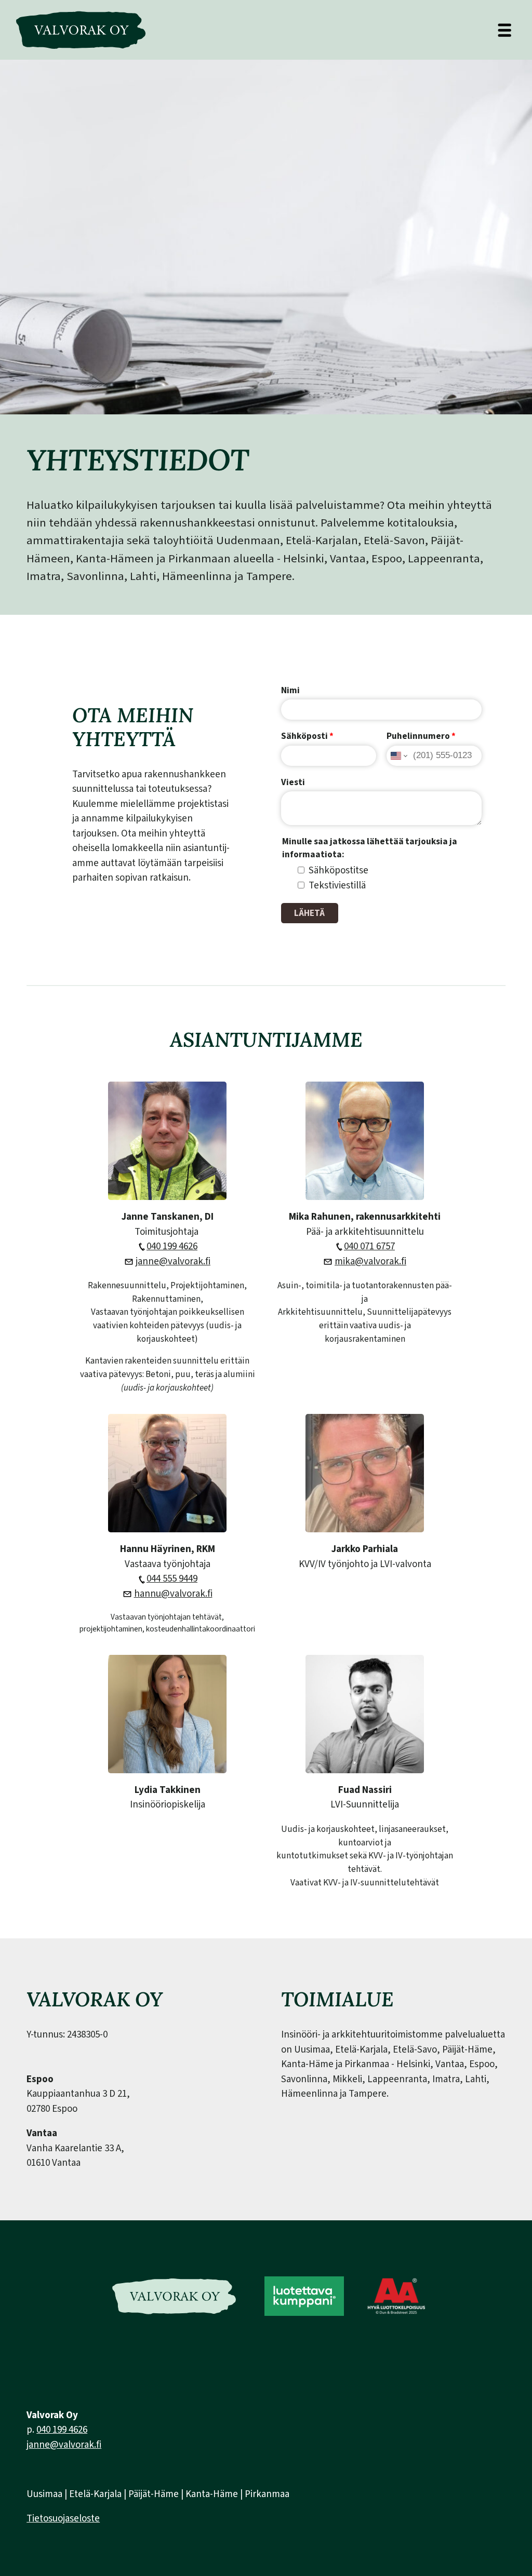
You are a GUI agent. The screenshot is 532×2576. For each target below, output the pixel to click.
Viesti (293, 782)
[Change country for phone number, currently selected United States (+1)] (398, 756)
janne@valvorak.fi (173, 1262)
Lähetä (309, 913)
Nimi (290, 690)
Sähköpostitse (338, 871)
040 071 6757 (369, 1246)
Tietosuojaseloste (63, 2519)
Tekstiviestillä (337, 886)
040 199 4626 (172, 1246)
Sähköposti (307, 736)
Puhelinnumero (421, 736)
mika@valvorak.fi (370, 1262)
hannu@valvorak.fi (173, 1594)
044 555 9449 (172, 1579)
